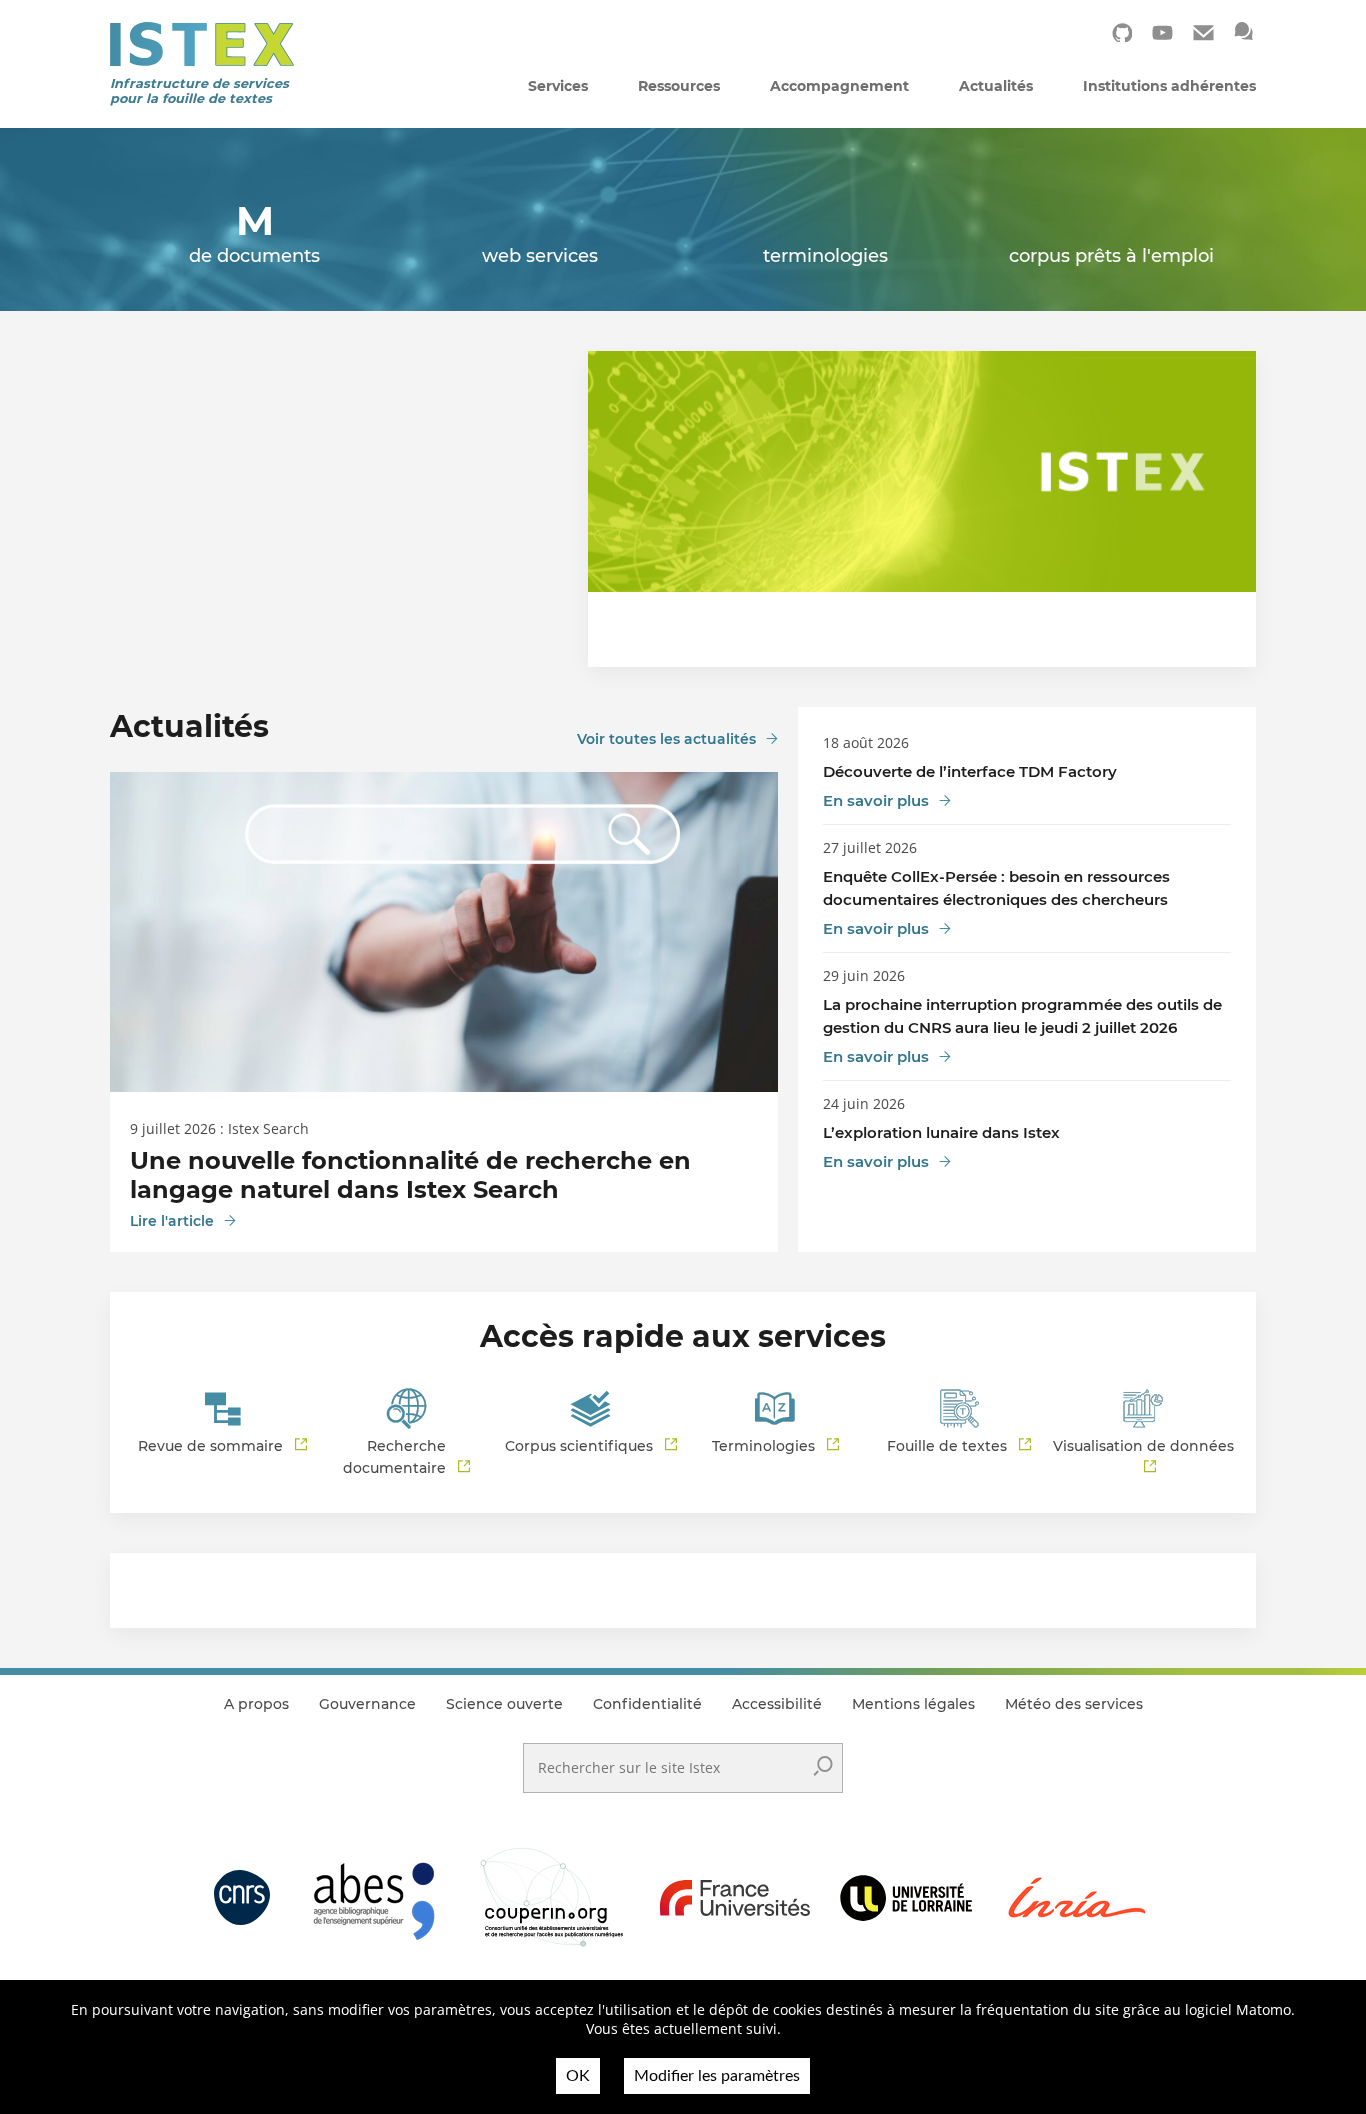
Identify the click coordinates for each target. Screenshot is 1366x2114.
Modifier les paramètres (717, 2076)
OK (578, 2076)
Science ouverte (504, 1704)
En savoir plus (876, 800)
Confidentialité (647, 1704)
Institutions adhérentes (1169, 86)
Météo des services (1074, 1704)
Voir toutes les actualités (666, 739)
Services (558, 86)
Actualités (996, 86)
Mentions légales (913, 1704)
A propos (256, 1704)
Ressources (679, 86)
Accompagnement (839, 86)
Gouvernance (367, 1704)
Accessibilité (777, 1704)
